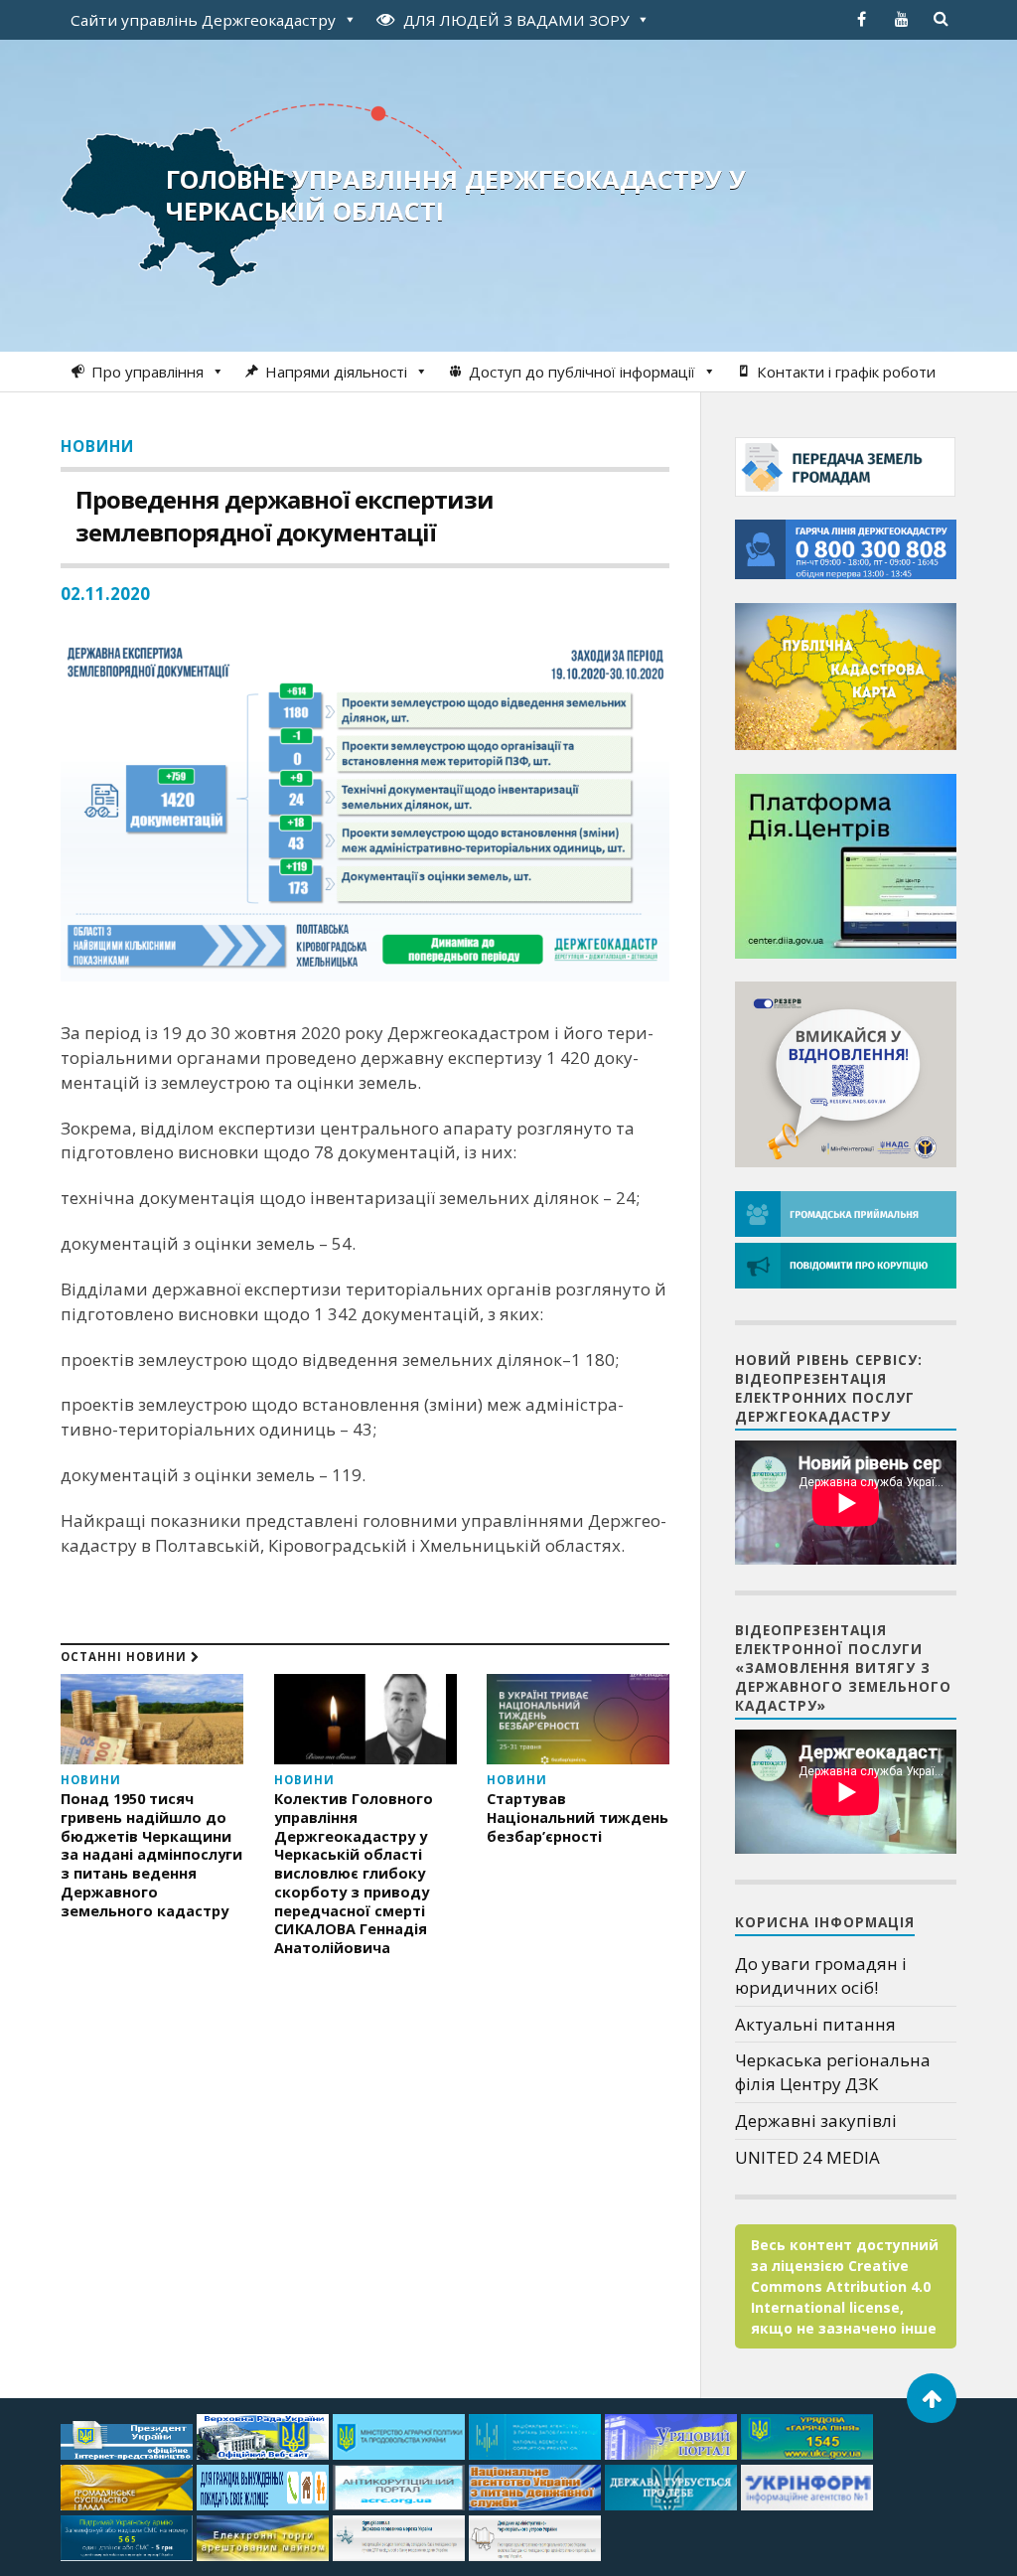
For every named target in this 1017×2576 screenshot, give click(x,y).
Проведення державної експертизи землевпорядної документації (285, 516)
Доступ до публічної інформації (582, 372)
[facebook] (862, 19)
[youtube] (902, 19)
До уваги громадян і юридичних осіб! (821, 1975)
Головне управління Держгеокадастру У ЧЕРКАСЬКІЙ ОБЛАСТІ (456, 195)
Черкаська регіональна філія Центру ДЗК (833, 2072)
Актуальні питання (815, 2024)
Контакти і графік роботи (846, 372)
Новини (97, 446)
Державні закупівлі (816, 2121)
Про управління (147, 372)
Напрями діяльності (336, 372)
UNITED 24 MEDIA (807, 2157)
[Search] (942, 19)
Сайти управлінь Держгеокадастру (203, 20)
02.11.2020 (105, 594)
